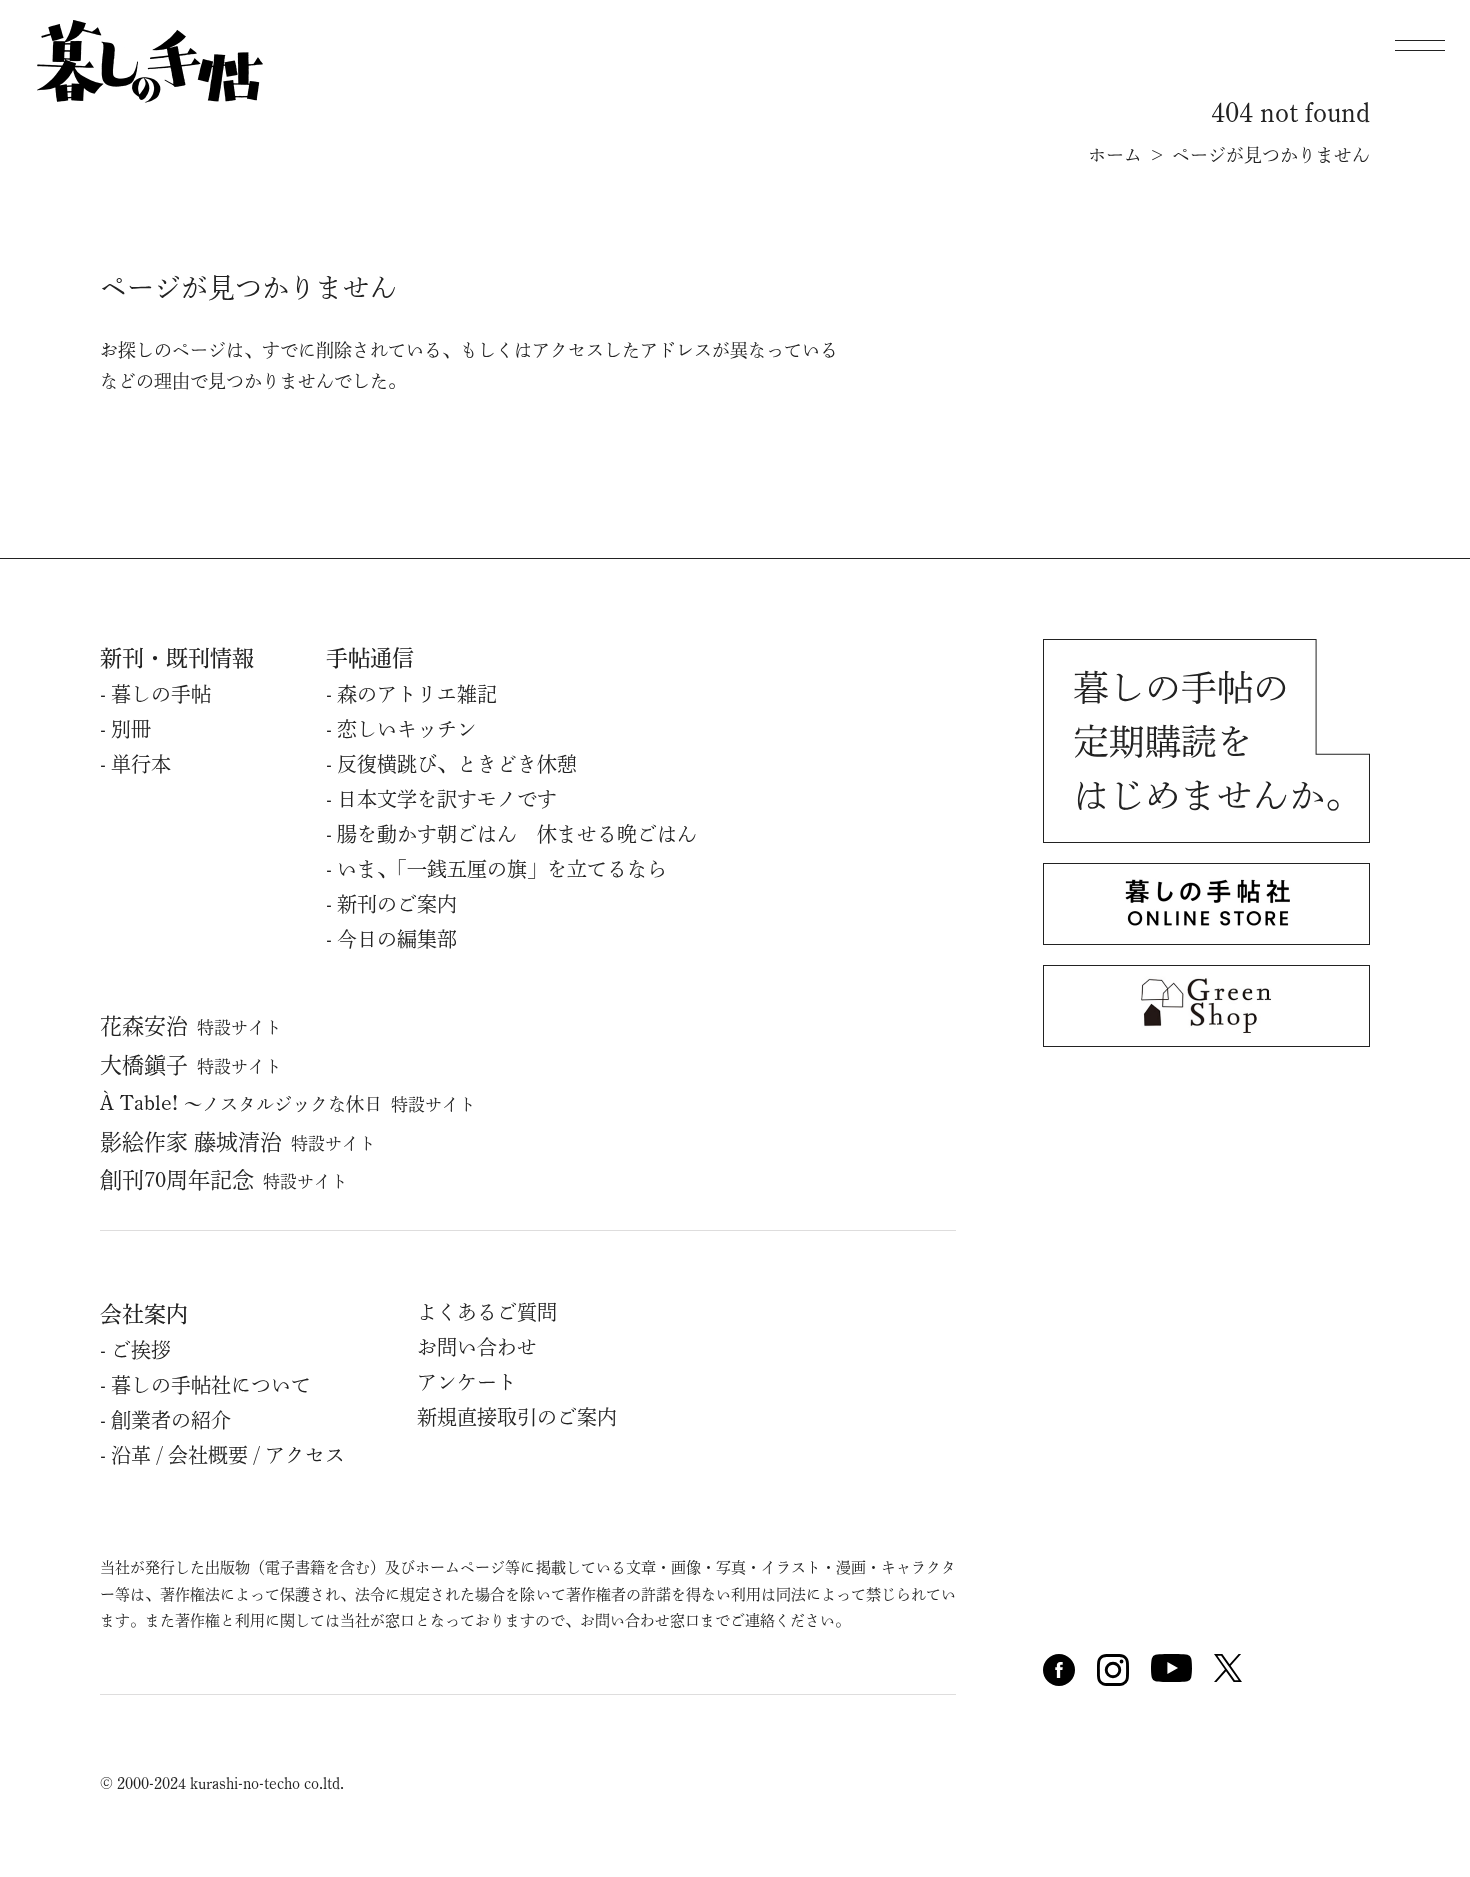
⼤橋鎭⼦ (191, 1065)
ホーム (1115, 155)
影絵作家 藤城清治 (238, 1142)
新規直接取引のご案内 (517, 1417)
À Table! (288, 1103)
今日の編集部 (397, 939)
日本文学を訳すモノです (447, 799)
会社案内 (144, 1314)
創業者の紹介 (171, 1420)
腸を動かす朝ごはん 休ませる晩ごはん (517, 834)
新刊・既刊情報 (177, 658)
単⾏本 (141, 764)
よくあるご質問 (487, 1312)
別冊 (131, 729)
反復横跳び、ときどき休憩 (457, 764)
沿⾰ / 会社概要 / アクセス (228, 1455)
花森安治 (191, 1026)
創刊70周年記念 (224, 1180)
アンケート (467, 1382)
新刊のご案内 (397, 904)
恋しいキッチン (407, 729)
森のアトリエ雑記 (417, 694)
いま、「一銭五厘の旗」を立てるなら (502, 869)
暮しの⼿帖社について (211, 1385)
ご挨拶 (141, 1350)
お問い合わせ (477, 1347)
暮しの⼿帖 (161, 694)
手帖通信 (370, 658)
